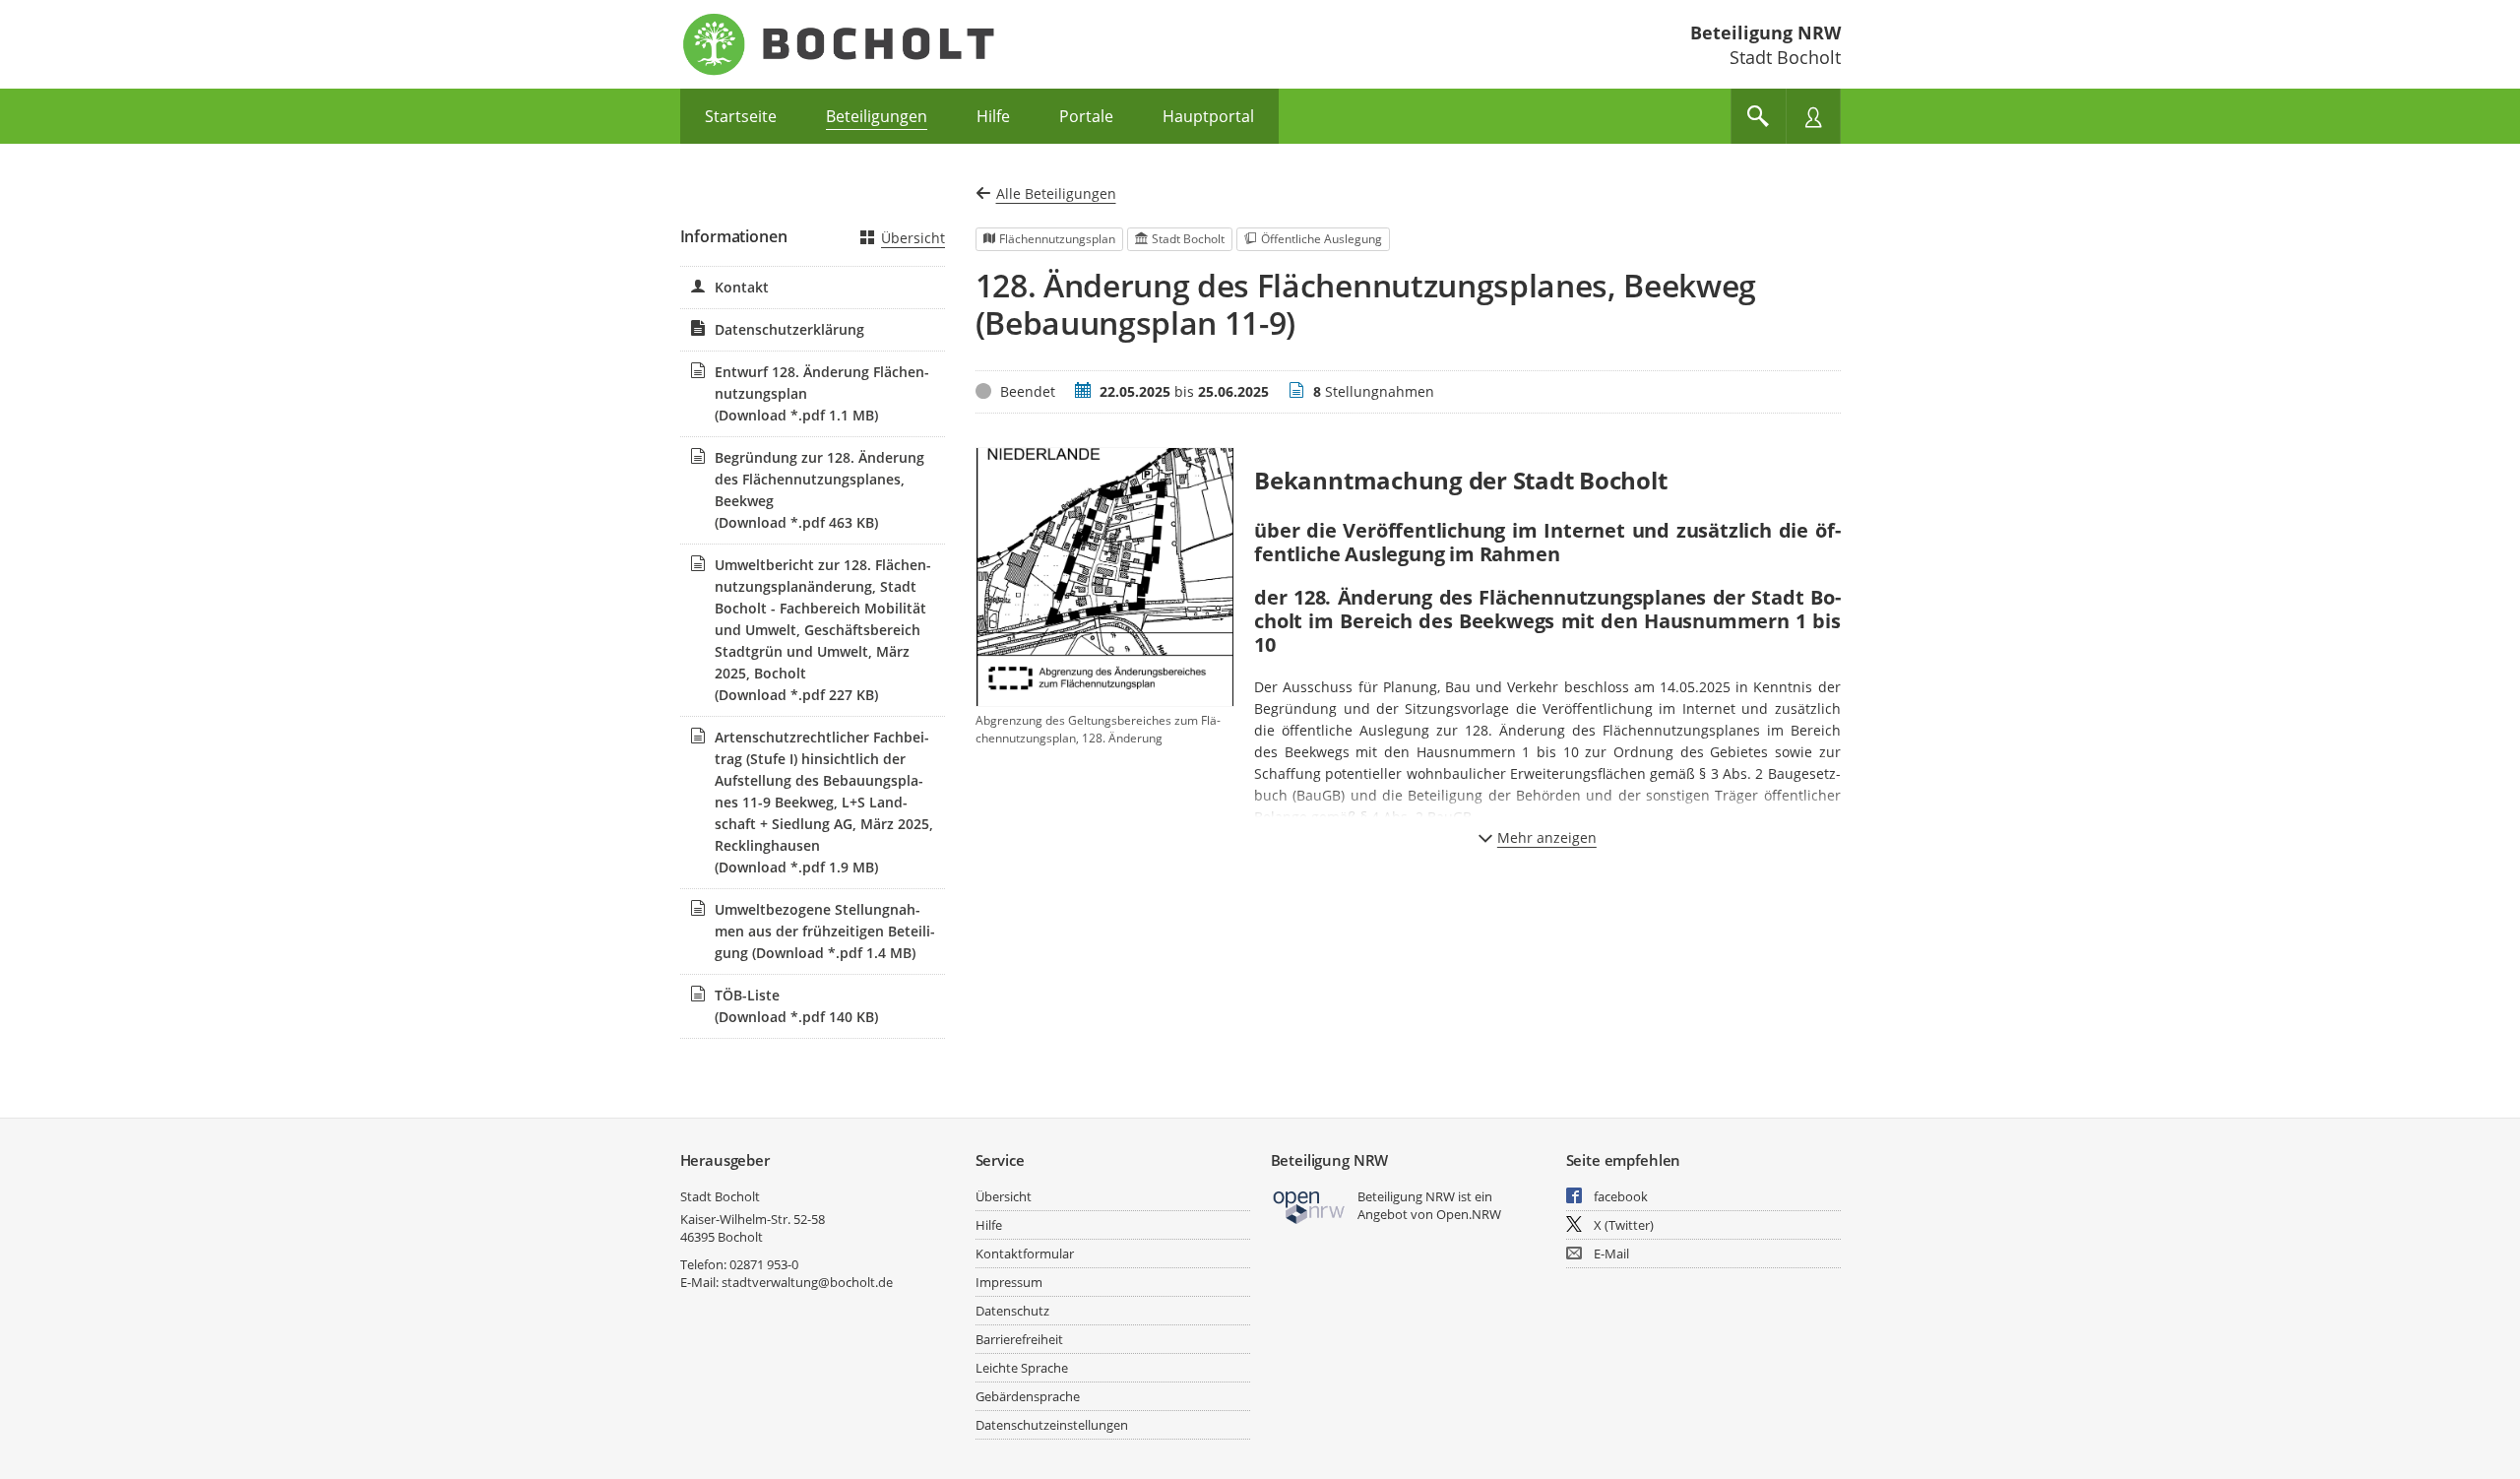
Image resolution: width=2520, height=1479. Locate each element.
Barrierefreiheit (1019, 1339)
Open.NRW (1469, 1214)
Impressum (1009, 1282)
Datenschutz (1012, 1311)
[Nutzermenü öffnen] (1813, 116)
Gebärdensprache (1028, 1396)
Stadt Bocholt (720, 1196)
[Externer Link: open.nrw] (1310, 1206)
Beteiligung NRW (1765, 32)
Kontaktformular (1025, 1254)
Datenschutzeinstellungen (1052, 1425)
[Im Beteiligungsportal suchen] (1758, 116)
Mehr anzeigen (1547, 837)
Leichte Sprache (1022, 1368)
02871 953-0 (764, 1264)
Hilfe (989, 1225)
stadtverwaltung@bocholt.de (807, 1282)
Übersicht (913, 238)
